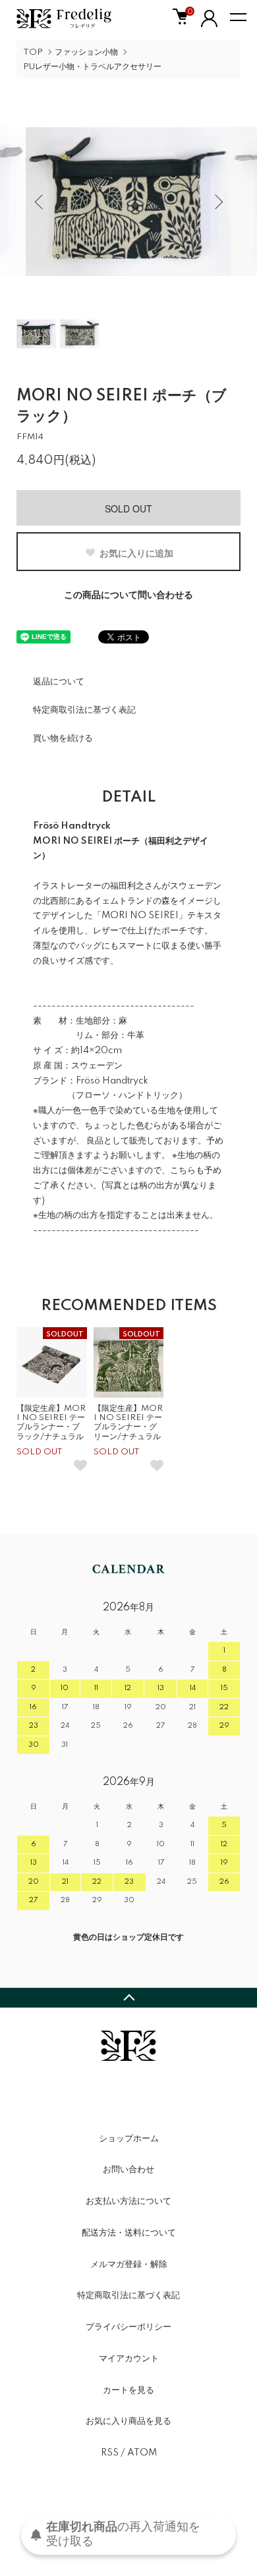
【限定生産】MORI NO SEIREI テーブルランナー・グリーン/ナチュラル (128, 1423)
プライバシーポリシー (128, 2327)
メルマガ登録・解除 (129, 2264)
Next (216, 201)
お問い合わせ (128, 2170)
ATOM (142, 2453)
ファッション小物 (86, 52)
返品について (59, 682)
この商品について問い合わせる (128, 595)
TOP (33, 52)
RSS (110, 2453)
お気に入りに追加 (136, 553)
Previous (41, 201)
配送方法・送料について (129, 2233)
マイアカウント (129, 2359)
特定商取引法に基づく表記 (84, 710)
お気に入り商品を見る (128, 2421)
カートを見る (128, 2390)
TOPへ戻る (128, 1998)
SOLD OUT (128, 508)
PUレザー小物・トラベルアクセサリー (92, 67)
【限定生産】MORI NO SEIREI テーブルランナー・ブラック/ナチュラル (51, 1423)
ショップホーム (129, 2139)
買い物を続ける (63, 738)
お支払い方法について (128, 2201)
